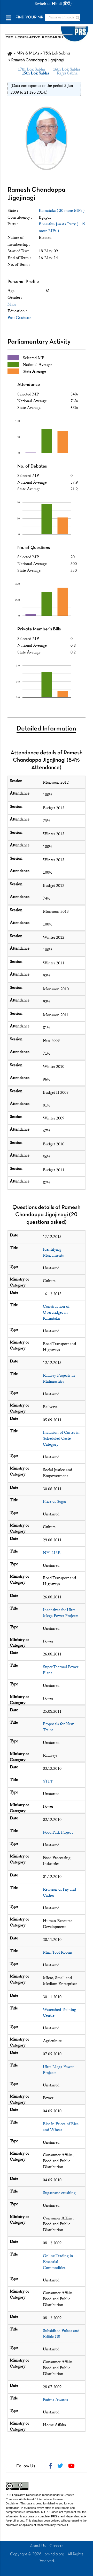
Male (12, 304)
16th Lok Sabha (67, 69)
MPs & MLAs (28, 53)
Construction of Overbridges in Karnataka (56, 1312)
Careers (56, 2546)
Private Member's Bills (39, 629)
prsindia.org (54, 2554)
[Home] (10, 53)
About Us (38, 2546)
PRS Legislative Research (22, 2495)
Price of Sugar (55, 1501)
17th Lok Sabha (31, 69)
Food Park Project (58, 1832)
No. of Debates (32, 466)
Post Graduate (19, 318)
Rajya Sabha (67, 73)
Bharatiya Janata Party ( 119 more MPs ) (62, 227)
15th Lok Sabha (56, 53)
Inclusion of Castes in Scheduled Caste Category (61, 1438)
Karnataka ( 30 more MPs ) (62, 211)
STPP (48, 1781)
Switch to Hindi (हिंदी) (53, 4)
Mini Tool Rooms (58, 1952)
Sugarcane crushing (59, 2193)
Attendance (29, 385)
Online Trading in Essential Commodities (58, 2262)
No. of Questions (34, 548)
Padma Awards (55, 2400)
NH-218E (52, 1553)
